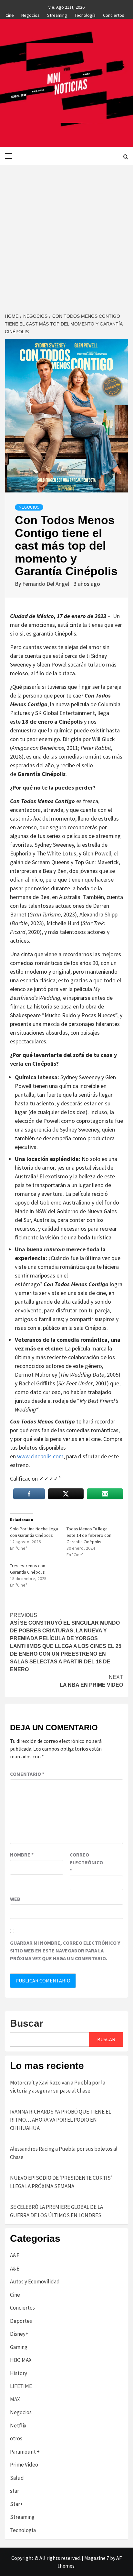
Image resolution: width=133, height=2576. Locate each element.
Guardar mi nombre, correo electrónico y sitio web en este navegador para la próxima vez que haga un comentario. (65, 1950)
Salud (17, 2478)
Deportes (21, 2321)
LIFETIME (21, 2386)
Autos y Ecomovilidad (35, 2281)
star (15, 2491)
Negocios (31, 14)
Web (15, 1899)
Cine (10, 14)
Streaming (57, 14)
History (19, 2373)
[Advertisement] (66, 234)
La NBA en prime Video (91, 1681)
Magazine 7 (97, 2558)
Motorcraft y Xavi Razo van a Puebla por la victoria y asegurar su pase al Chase (58, 2087)
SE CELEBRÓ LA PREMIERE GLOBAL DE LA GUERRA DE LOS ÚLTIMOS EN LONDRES (56, 2211)
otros (16, 2438)
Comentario (27, 1774)
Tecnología (85, 14)
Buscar (27, 2023)
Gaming (19, 2347)
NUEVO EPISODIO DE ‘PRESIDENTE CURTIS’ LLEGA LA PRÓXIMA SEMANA (61, 2182)
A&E (15, 2255)
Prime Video (24, 2465)
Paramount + (25, 2452)
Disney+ (19, 2334)
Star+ (16, 2504)
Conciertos (114, 14)
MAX (15, 2399)
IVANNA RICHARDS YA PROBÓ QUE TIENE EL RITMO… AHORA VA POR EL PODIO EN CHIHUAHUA (61, 2120)
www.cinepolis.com (40, 1456)
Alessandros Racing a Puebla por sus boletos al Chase (64, 2153)
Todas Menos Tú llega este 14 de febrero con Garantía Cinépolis (89, 1535)
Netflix (18, 2426)
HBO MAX (21, 2360)
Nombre (22, 1855)
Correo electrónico (86, 1862)
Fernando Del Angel (46, 584)
